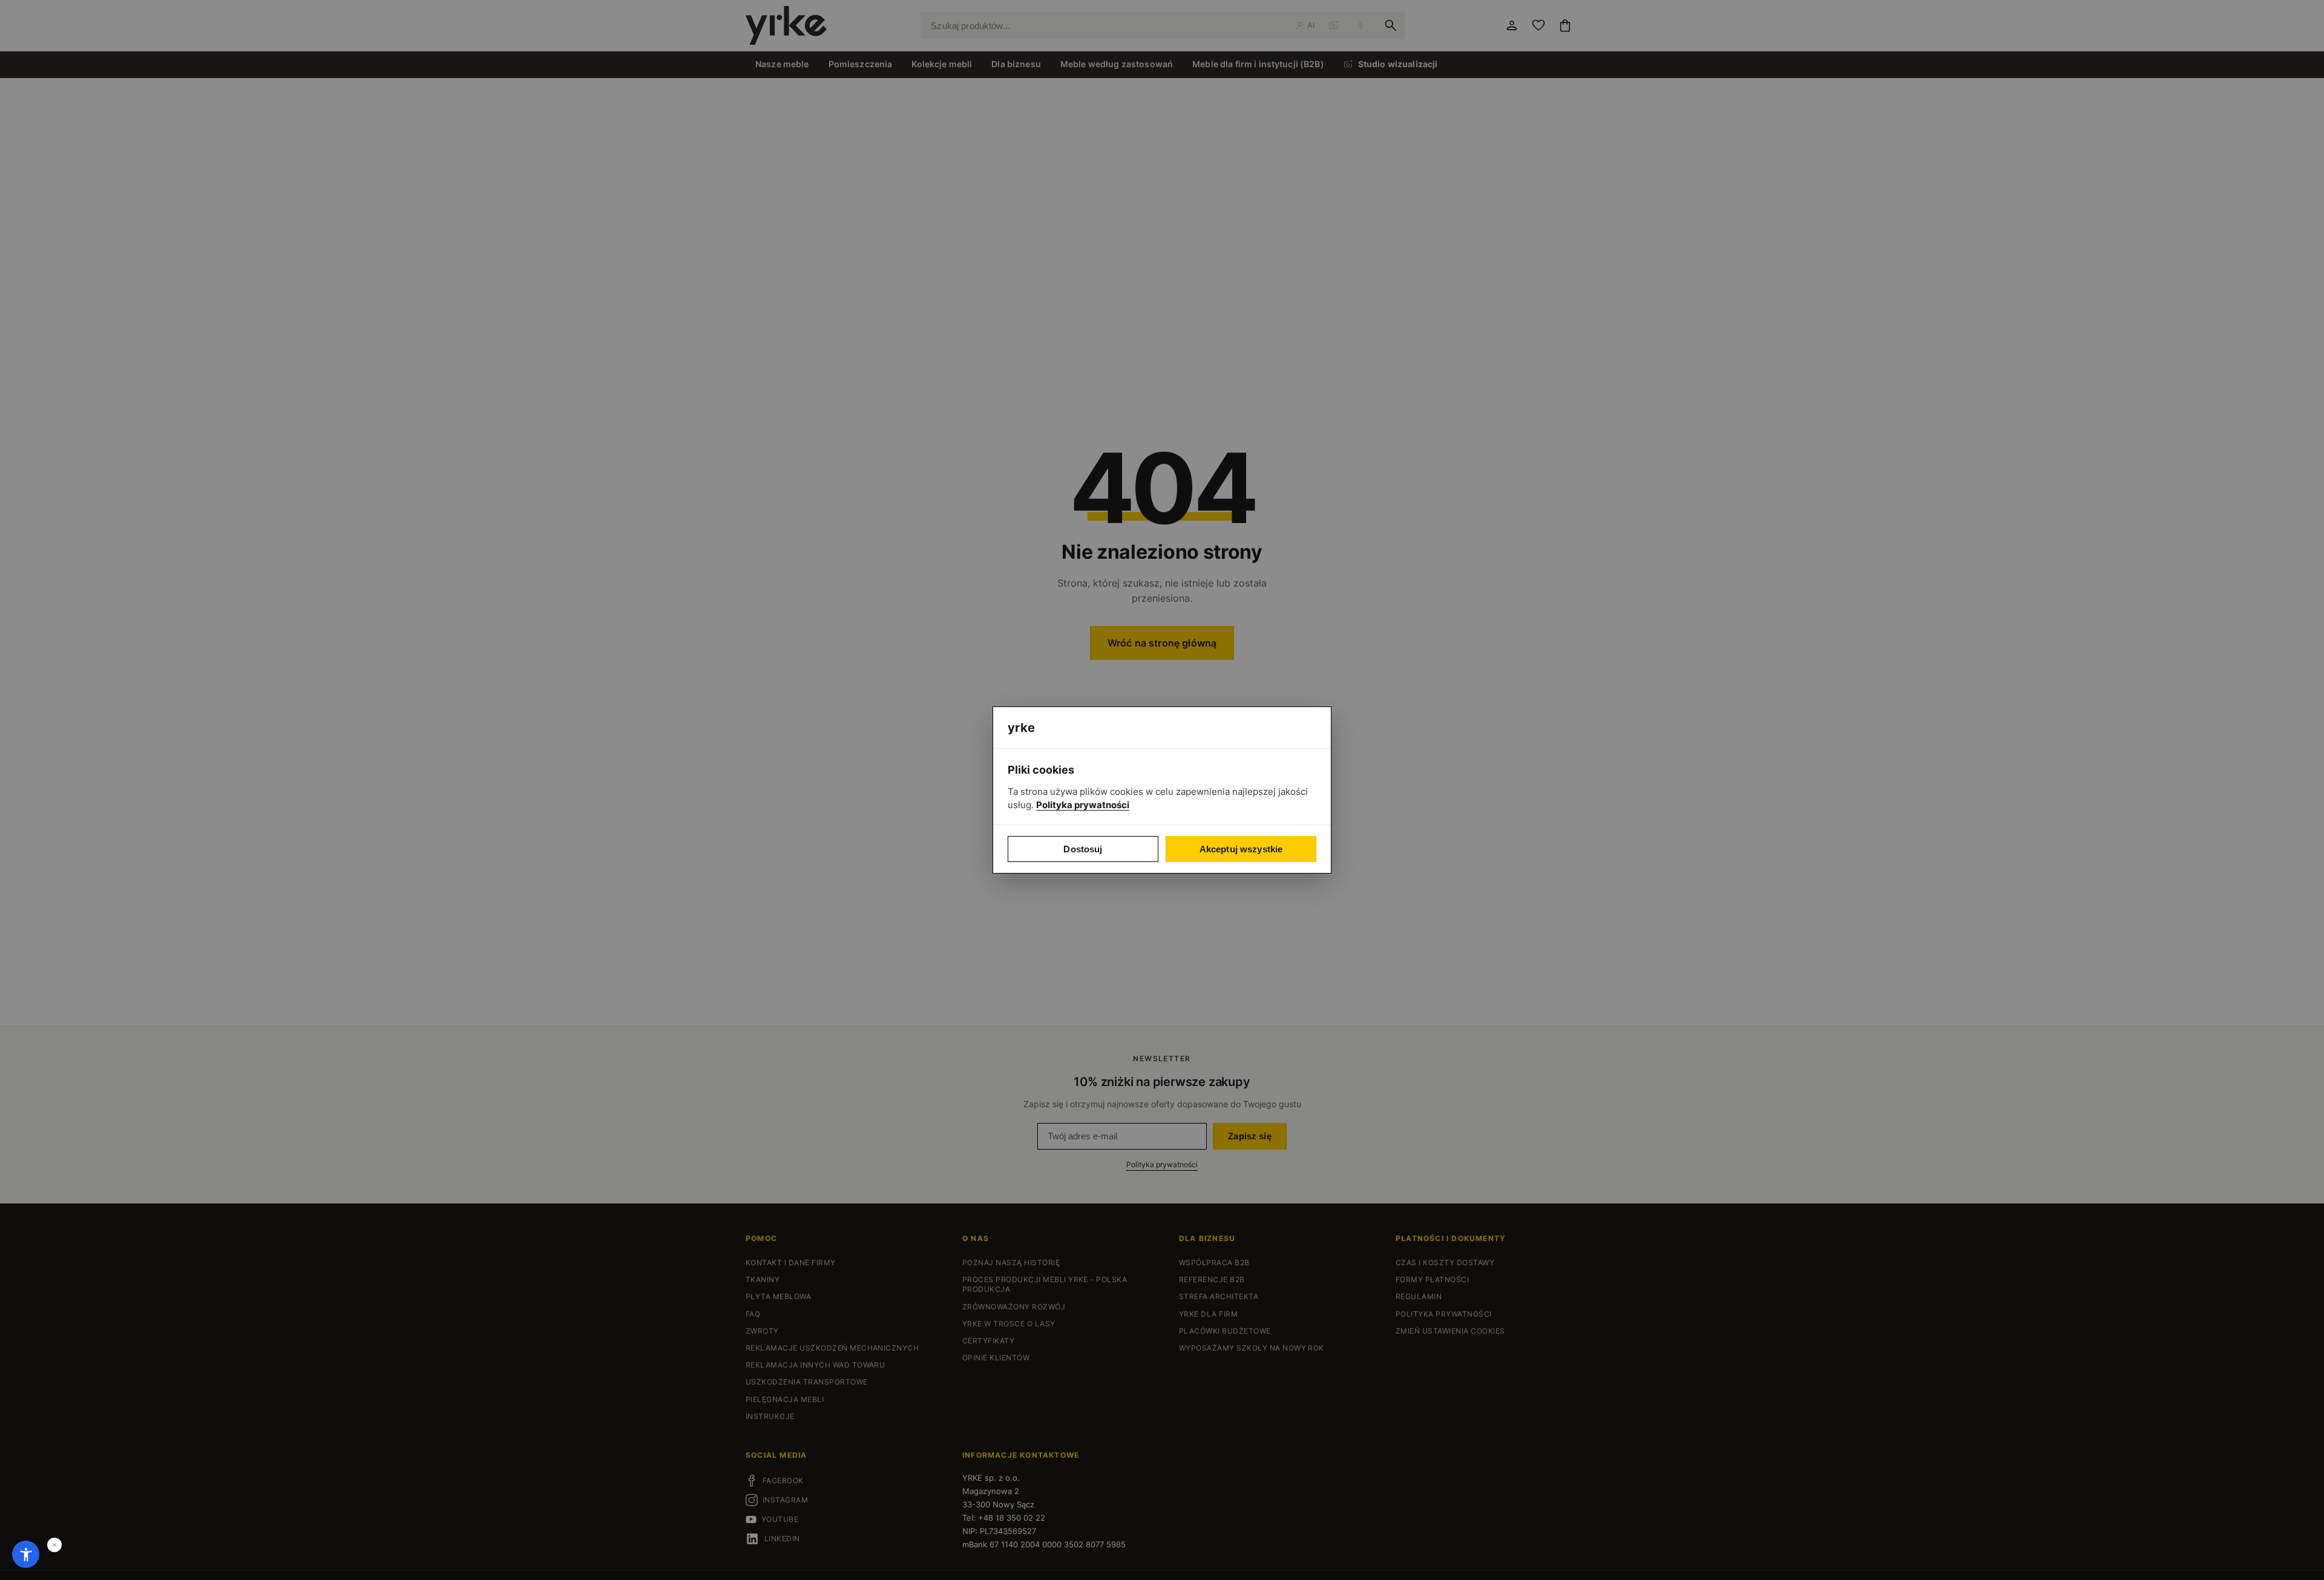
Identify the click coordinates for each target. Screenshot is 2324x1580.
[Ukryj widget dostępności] (54, 1545)
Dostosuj (1083, 849)
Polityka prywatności (1083, 805)
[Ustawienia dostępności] (26, 1554)
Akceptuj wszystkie (1241, 849)
